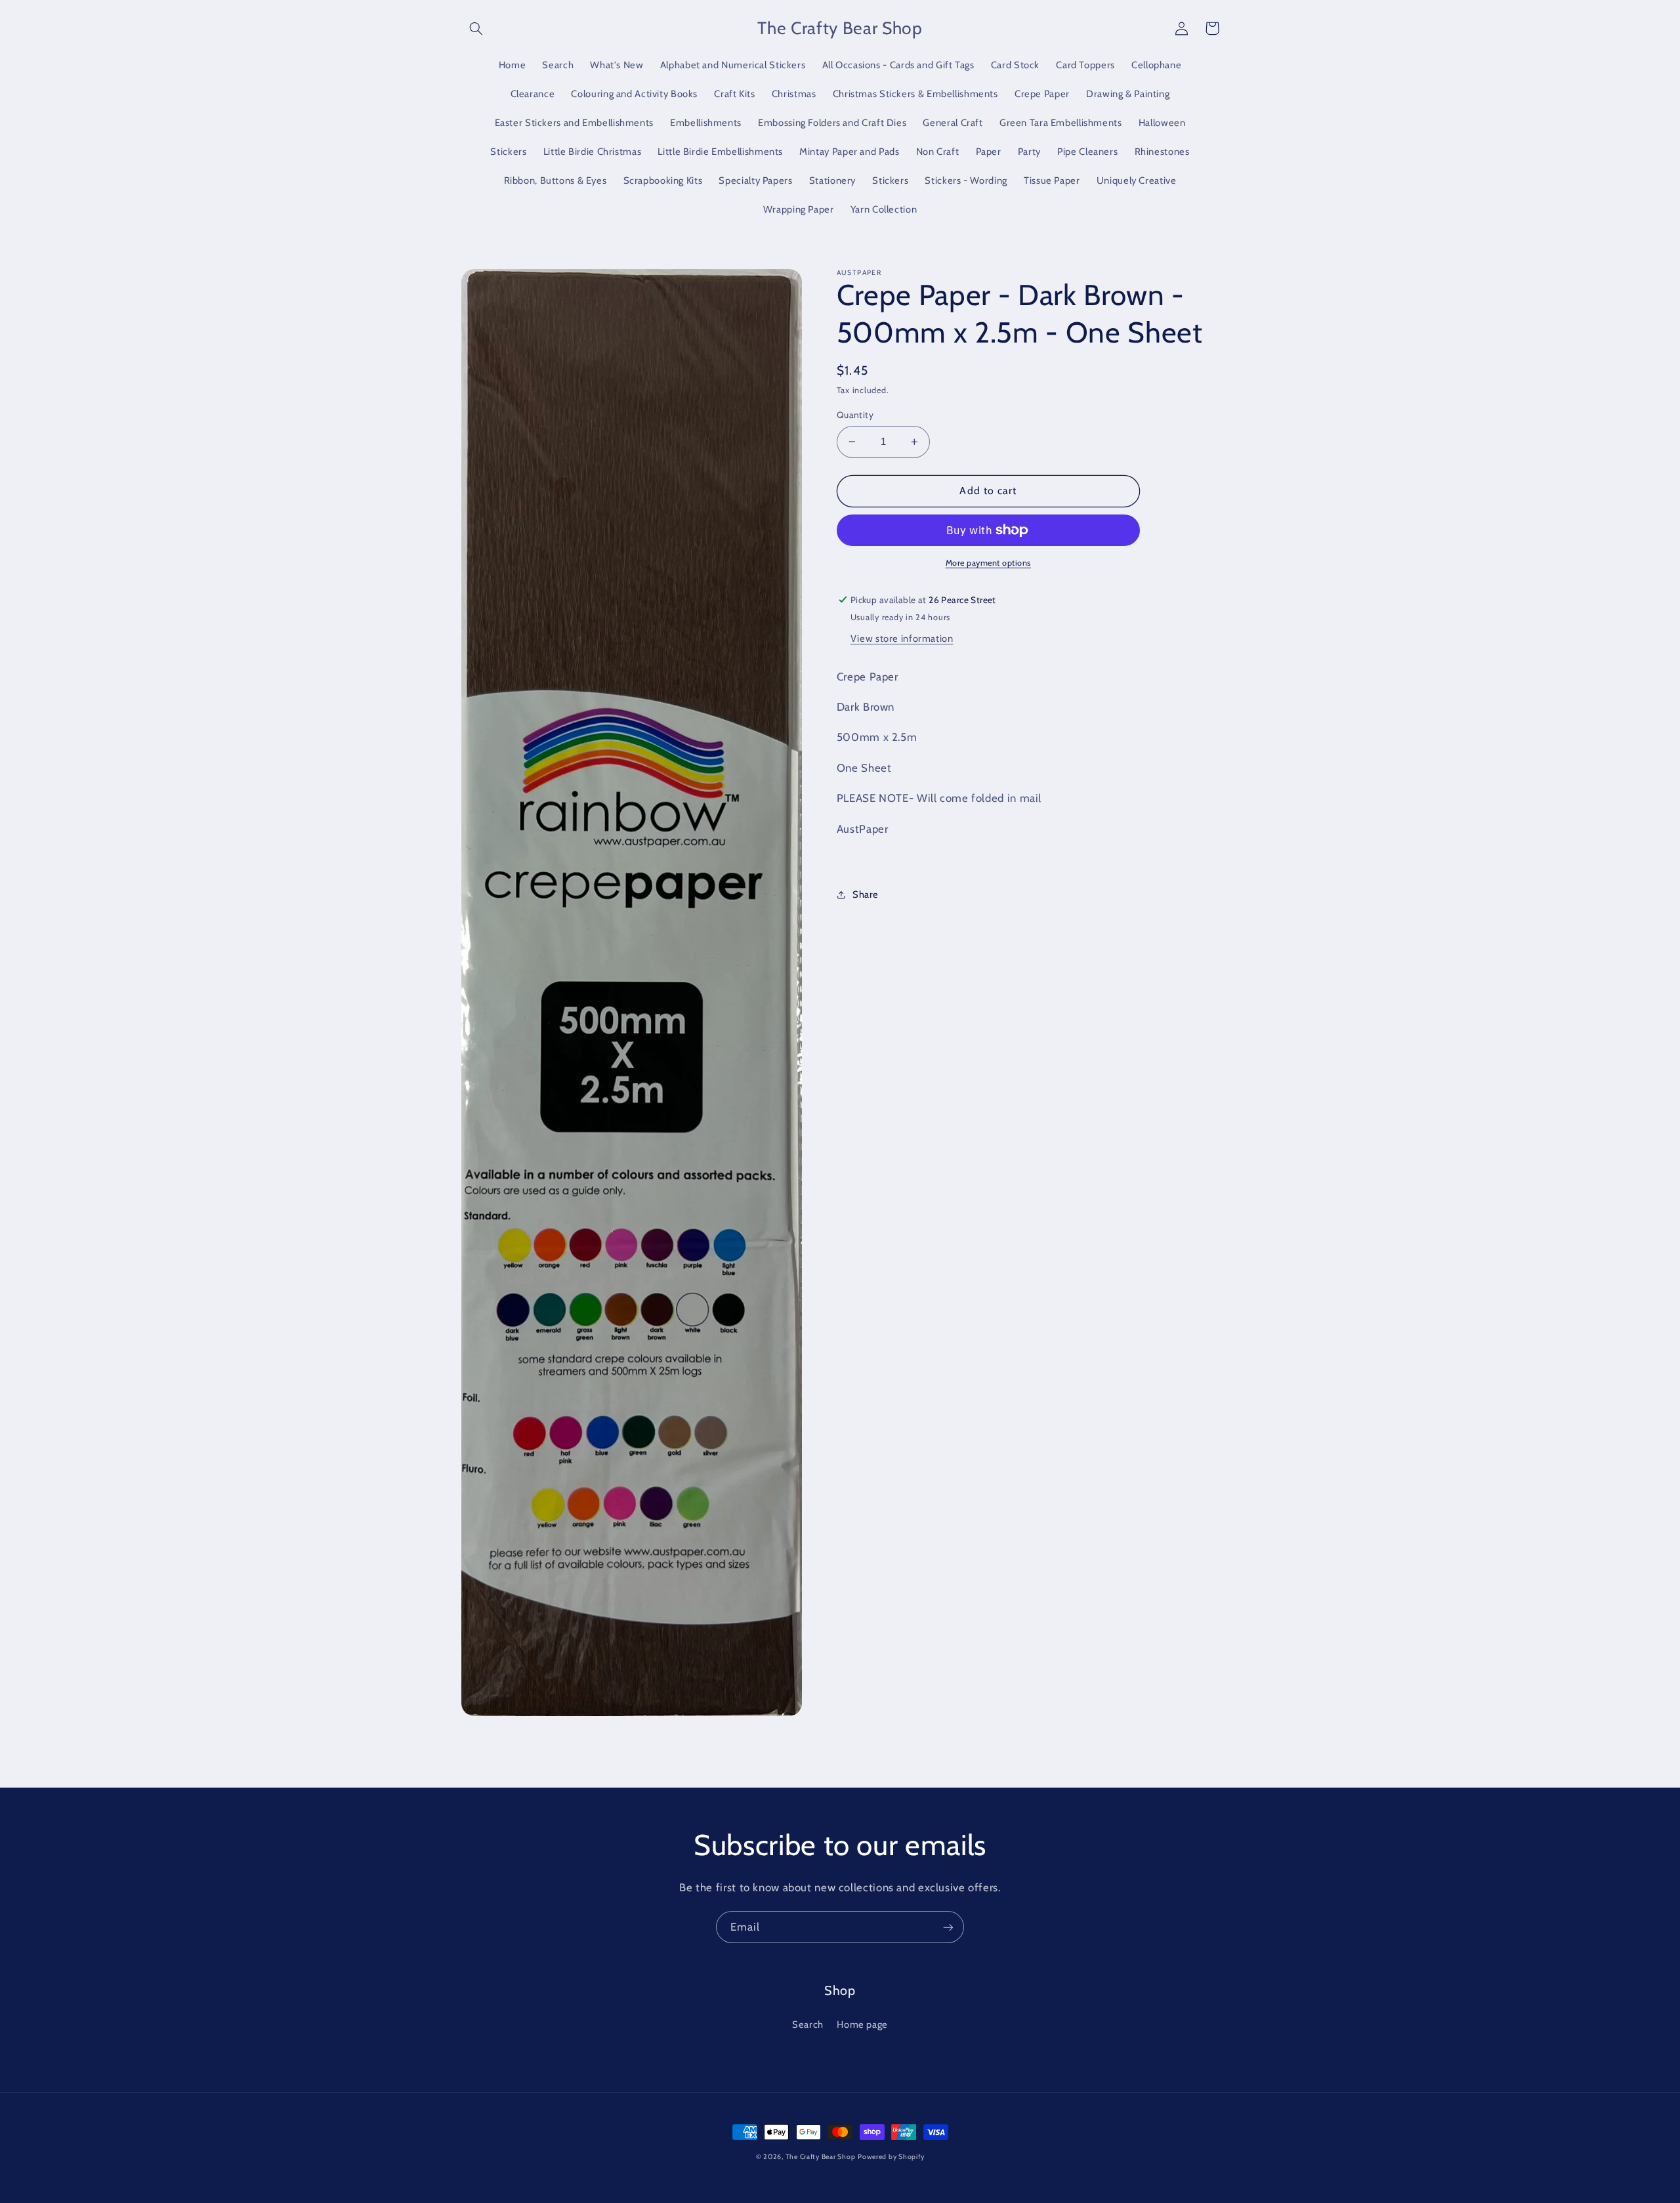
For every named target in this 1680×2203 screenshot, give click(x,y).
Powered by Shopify (891, 2157)
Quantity (855, 415)
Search (808, 2025)
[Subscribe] (948, 1927)
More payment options (989, 563)
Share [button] (866, 894)
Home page (862, 2025)
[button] (476, 28)
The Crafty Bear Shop (821, 2157)
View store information (902, 639)
